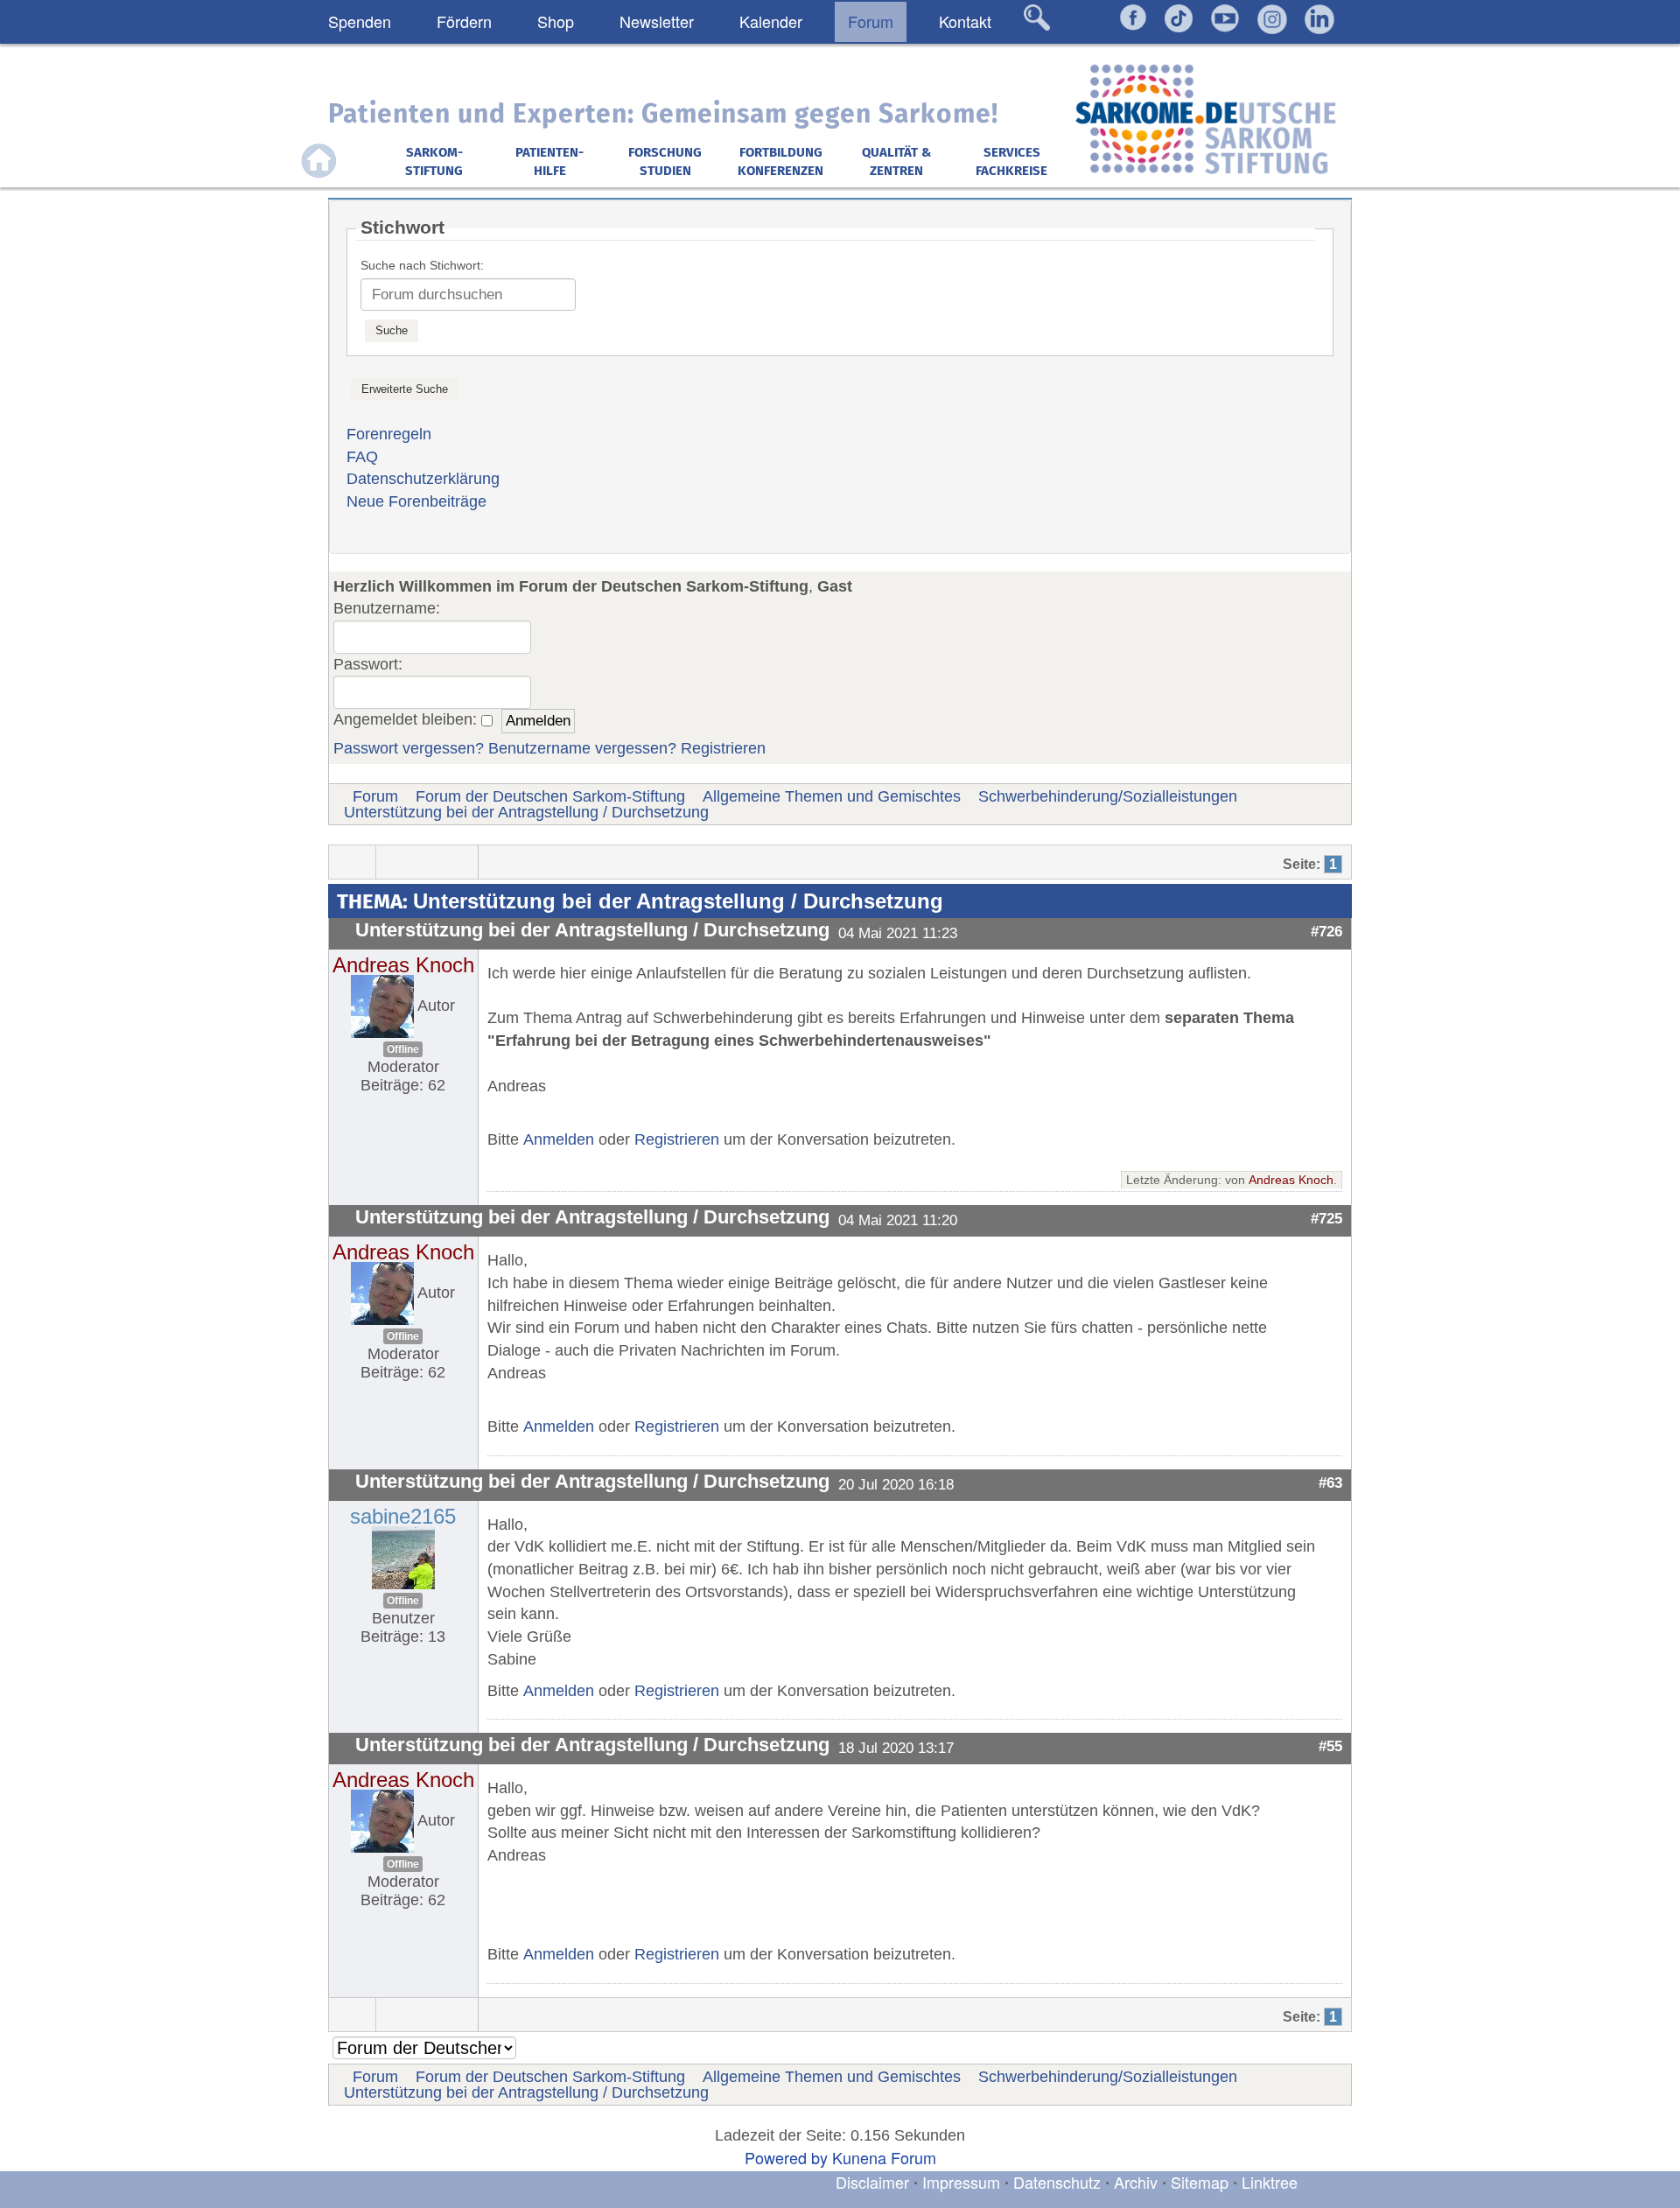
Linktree (1270, 2182)
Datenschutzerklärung (423, 479)
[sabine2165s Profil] (403, 1556)
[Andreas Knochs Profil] (382, 1006)
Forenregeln (389, 434)
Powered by (786, 2157)
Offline (403, 1049)
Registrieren (723, 748)
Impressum (961, 2182)
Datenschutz (1059, 2182)
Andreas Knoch (403, 965)
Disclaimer (872, 2182)
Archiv (1136, 2182)
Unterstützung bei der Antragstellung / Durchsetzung (526, 812)
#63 (1330, 1483)
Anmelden (559, 1139)
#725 (1326, 1218)
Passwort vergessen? (409, 748)
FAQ (362, 457)
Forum (375, 796)
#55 (1330, 1746)
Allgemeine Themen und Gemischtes (832, 796)
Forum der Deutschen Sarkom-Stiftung (550, 796)
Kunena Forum (884, 2157)
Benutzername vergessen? (582, 748)
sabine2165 (403, 1516)
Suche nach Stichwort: (422, 265)
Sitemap (1200, 2182)
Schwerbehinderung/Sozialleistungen (1108, 796)
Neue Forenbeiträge (416, 501)
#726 (1326, 931)
